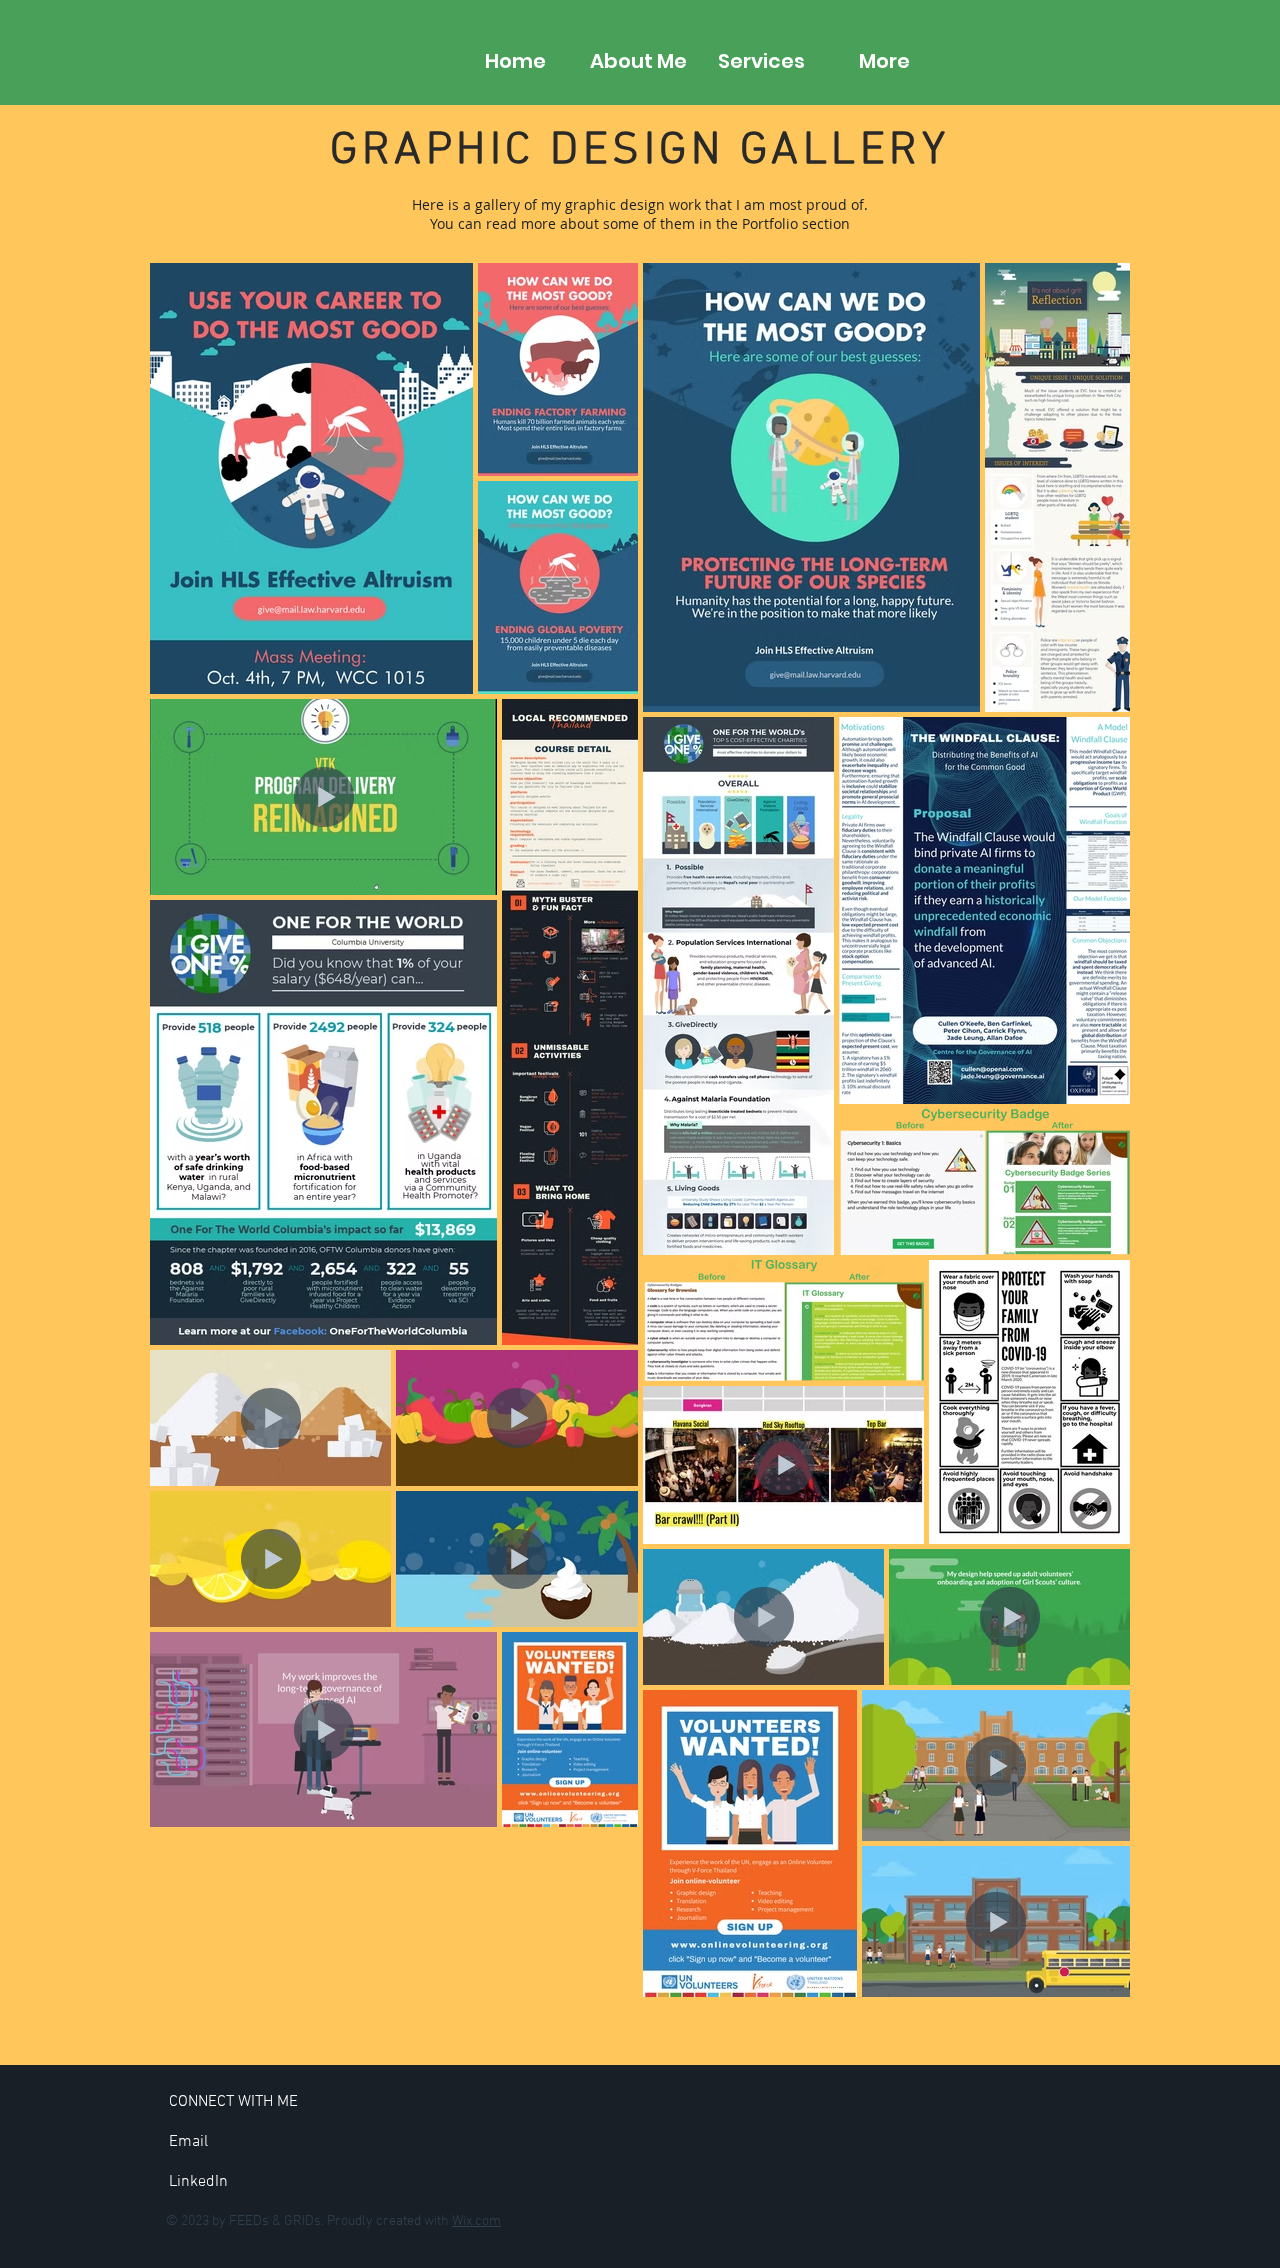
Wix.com (476, 2221)
